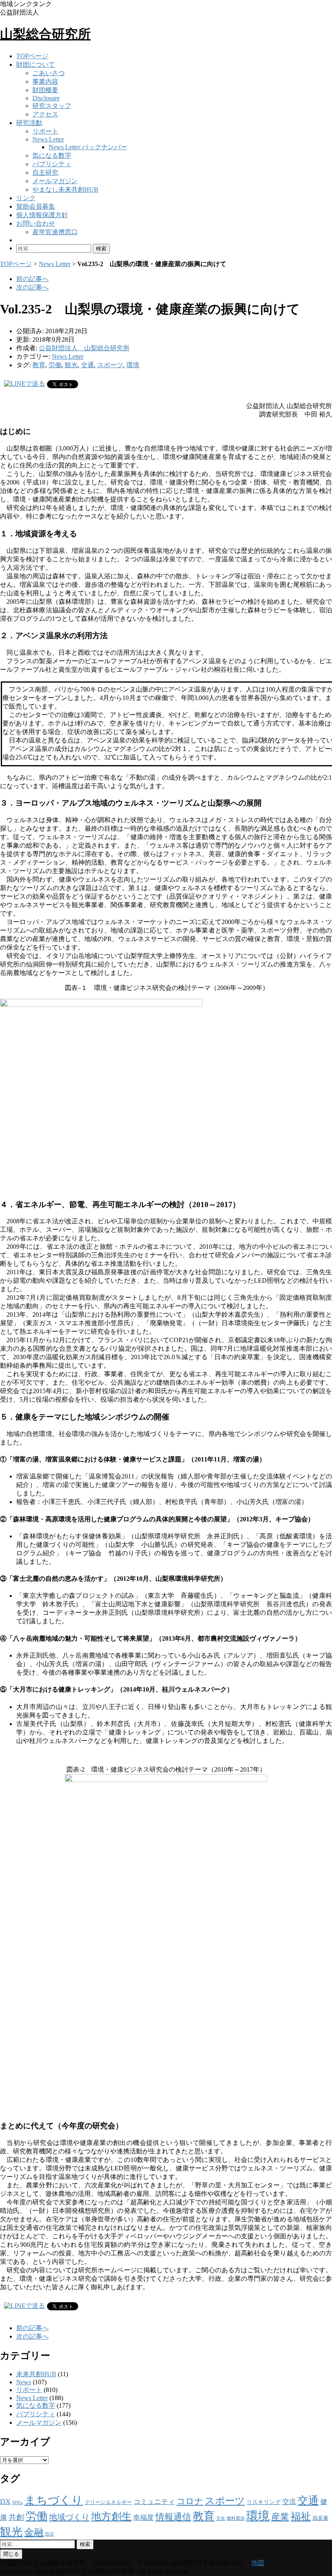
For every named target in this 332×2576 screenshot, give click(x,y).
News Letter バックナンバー (88, 147)
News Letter (48, 139)
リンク (26, 198)
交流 (289, 2502)
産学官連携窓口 (55, 232)
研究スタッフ (52, 106)
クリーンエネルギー (108, 2502)
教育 (39, 365)
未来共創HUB (36, 2374)
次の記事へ (32, 287)
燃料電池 (236, 2518)
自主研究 (45, 172)
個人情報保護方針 (42, 215)
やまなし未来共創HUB (65, 189)
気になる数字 (52, 155)
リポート (45, 131)
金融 (34, 2532)
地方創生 (111, 2516)
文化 (221, 2518)
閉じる (11, 2554)
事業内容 (45, 81)
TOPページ (32, 56)
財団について (36, 65)
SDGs (17, 2503)
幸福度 (144, 2518)
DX (5, 2502)
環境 (133, 365)
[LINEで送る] (24, 384)
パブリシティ (52, 164)
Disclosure (46, 98)
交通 (87, 365)
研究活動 (29, 123)
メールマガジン (55, 181)
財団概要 (45, 90)
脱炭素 (320, 2518)
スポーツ (110, 365)
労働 (55, 365)
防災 (50, 2534)
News (24, 2382)
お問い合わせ (36, 223)
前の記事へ (32, 279)
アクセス (45, 114)
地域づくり (69, 2517)
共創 (16, 2517)
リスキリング (264, 2502)
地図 (258, 2563)
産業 (280, 2517)
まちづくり (54, 2500)
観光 (71, 365)
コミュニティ (154, 2502)
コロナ (190, 2501)
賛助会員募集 (36, 206)
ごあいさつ (49, 73)
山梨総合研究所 (45, 34)
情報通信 (173, 2517)
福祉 (301, 2516)
